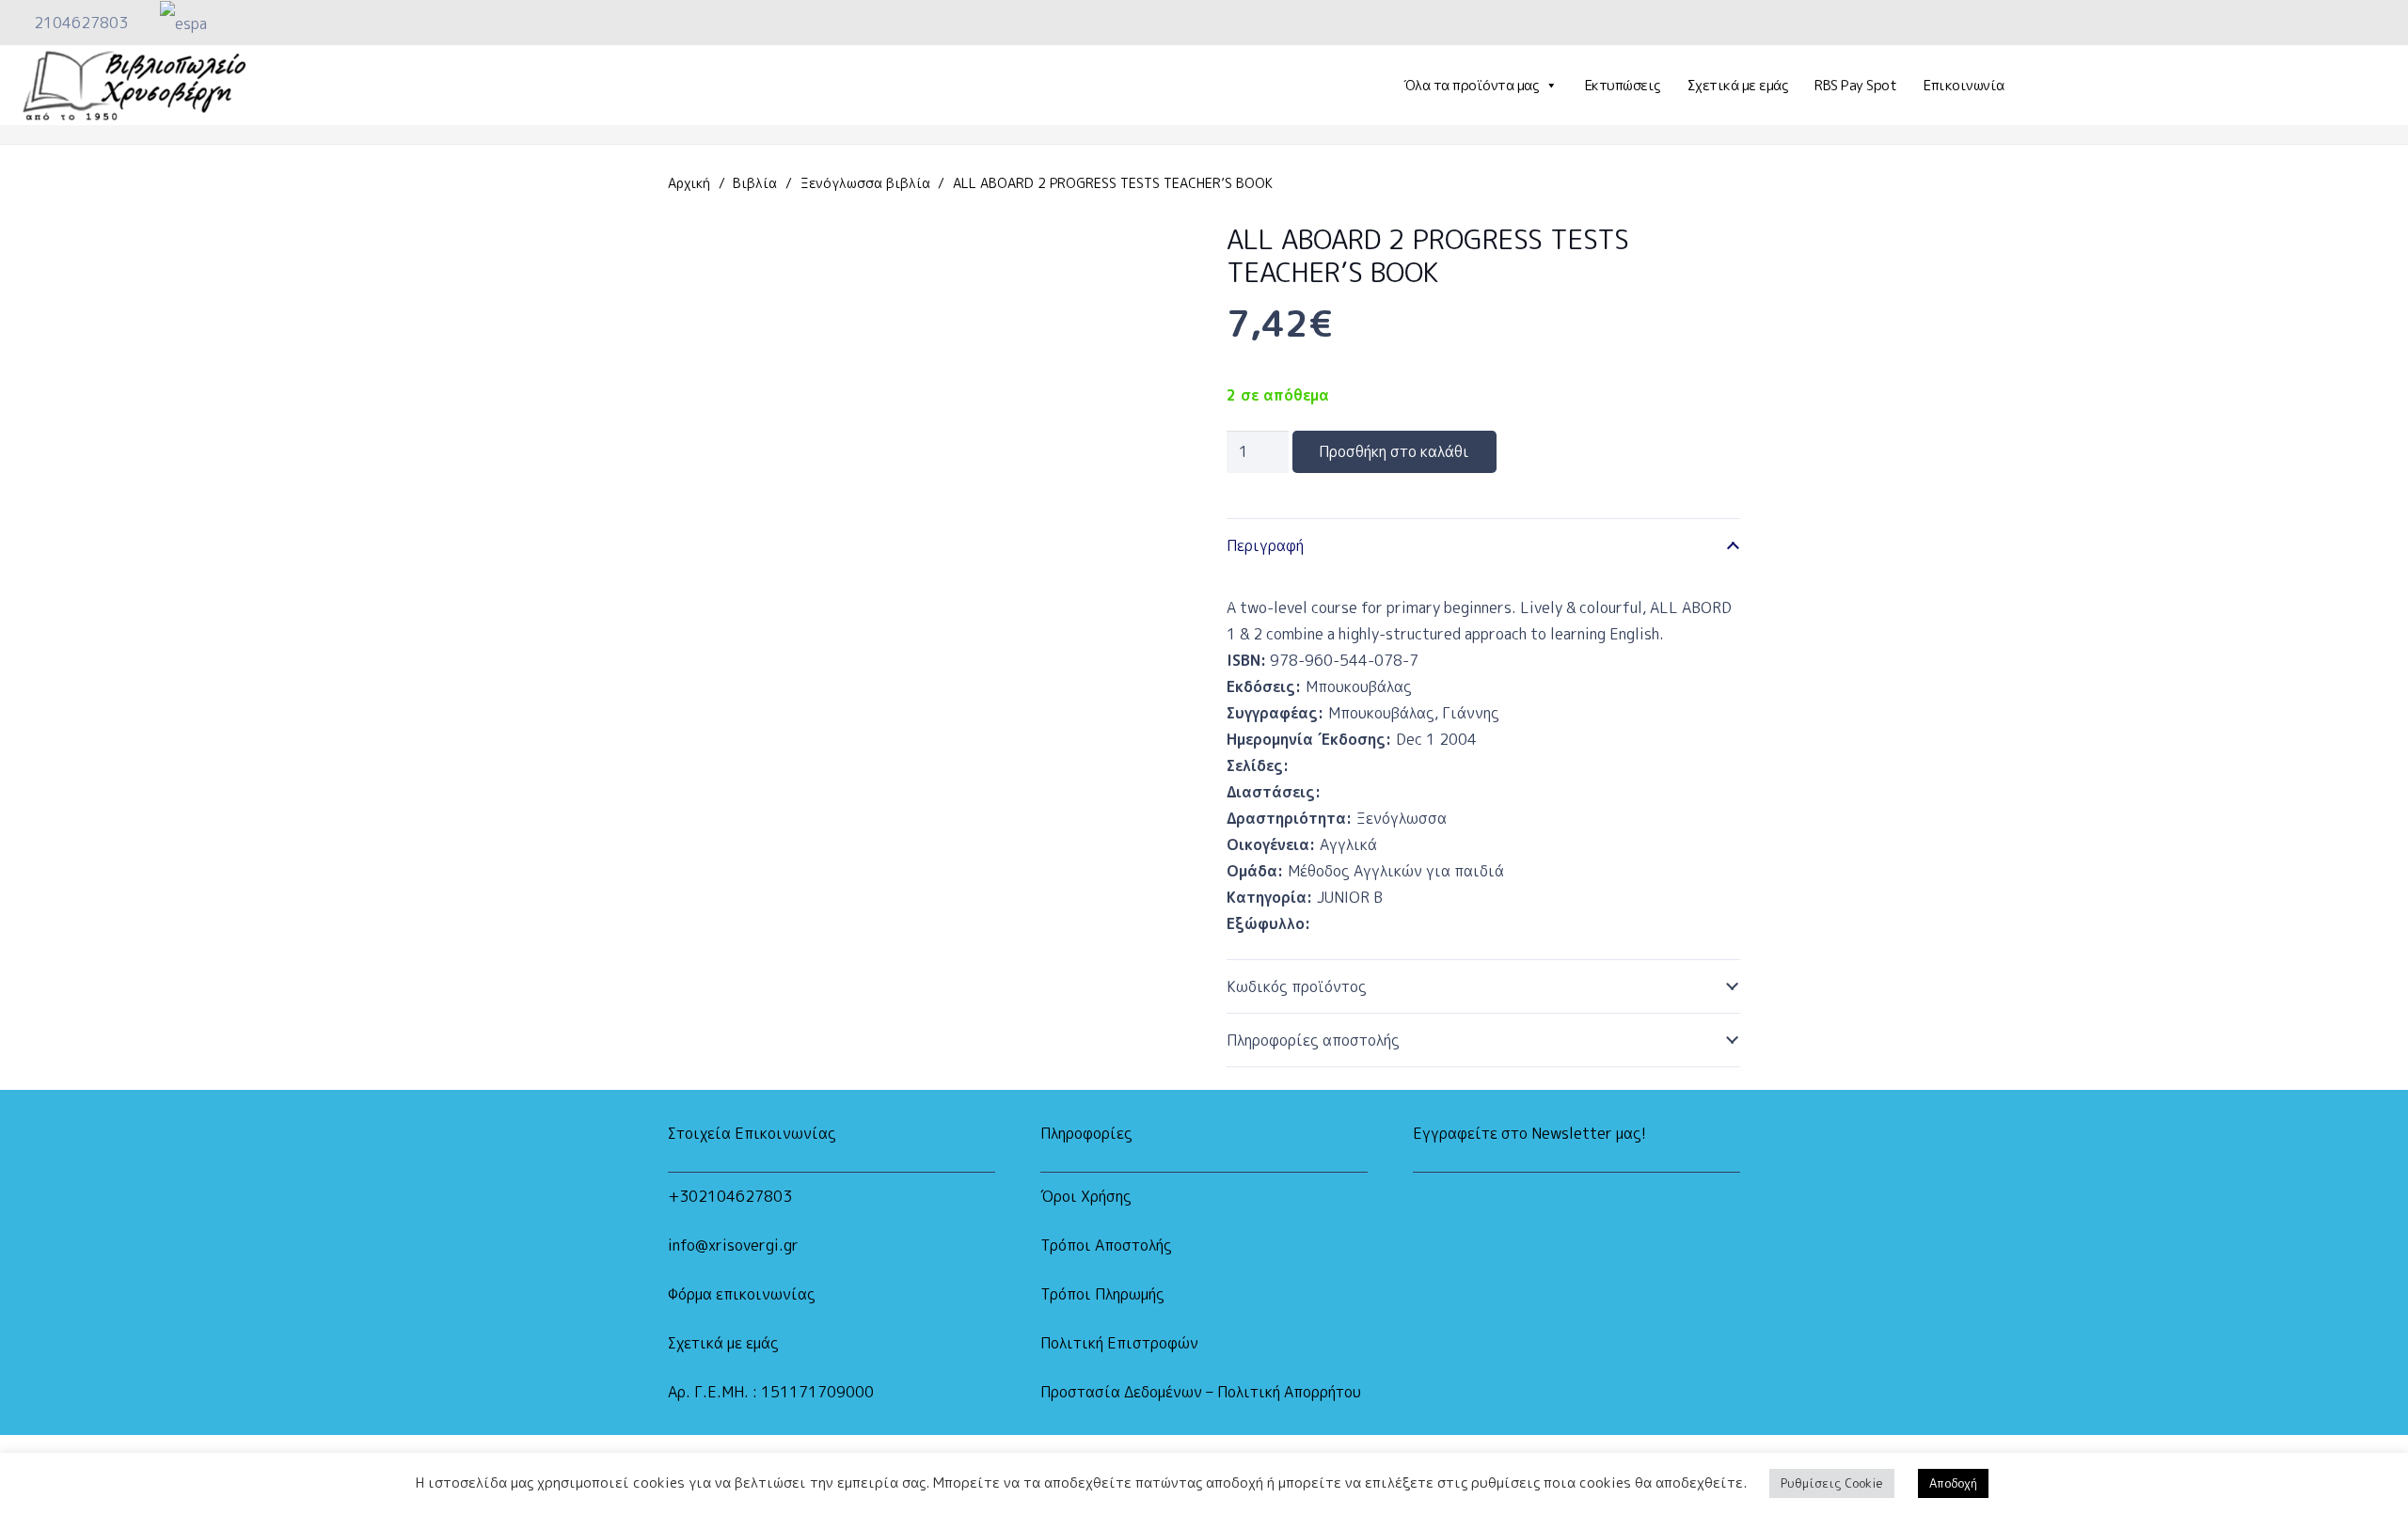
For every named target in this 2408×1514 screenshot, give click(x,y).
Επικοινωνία (1964, 85)
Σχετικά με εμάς (1738, 85)
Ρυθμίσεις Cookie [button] (1832, 1483)
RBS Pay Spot (1855, 85)
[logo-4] (134, 86)
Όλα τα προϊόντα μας (1471, 85)
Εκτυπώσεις (1623, 85)
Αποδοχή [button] (1953, 1483)
